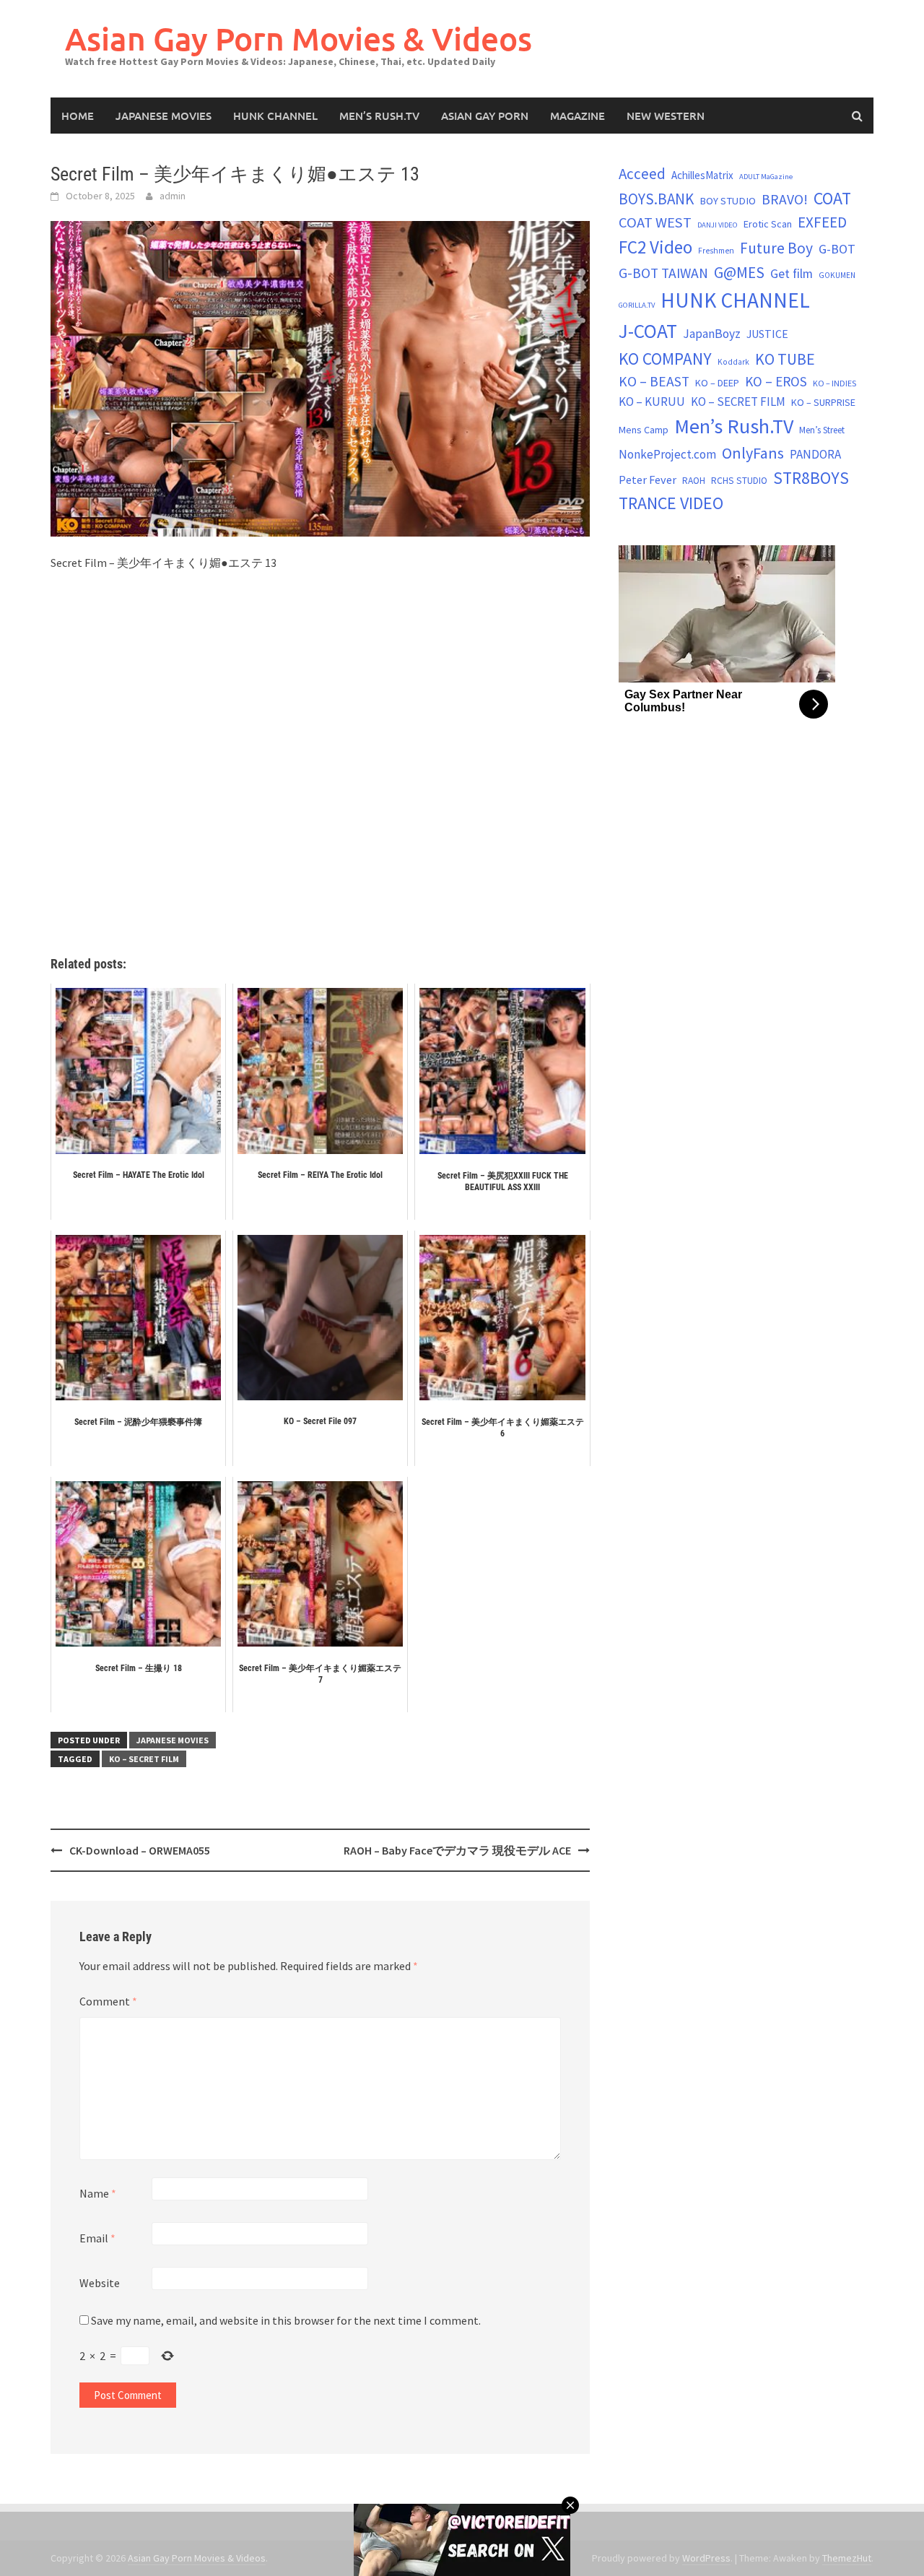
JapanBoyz (712, 334)
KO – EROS (776, 381)
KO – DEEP (717, 383)
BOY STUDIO (728, 201)
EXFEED (822, 222)
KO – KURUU (652, 402)
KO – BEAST (654, 381)
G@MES (739, 273)
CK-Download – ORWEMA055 (140, 1850)
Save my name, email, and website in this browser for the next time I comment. (286, 2320)
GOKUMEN (837, 275)
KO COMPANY (665, 359)
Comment (108, 2001)
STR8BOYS (811, 478)
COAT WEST (655, 222)
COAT (832, 198)
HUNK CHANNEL (275, 116)
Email (97, 2238)
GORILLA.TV (637, 305)
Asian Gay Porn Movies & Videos (298, 39)
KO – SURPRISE (823, 402)
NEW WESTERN (666, 116)
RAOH (694, 481)
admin (173, 196)
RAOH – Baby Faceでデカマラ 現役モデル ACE (457, 1850)
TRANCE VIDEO (671, 503)
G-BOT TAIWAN (663, 273)
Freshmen (716, 251)
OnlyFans (753, 453)
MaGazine (577, 116)
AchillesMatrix (702, 175)
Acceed (642, 174)
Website (100, 2283)
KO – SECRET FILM (144, 1759)
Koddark (733, 362)
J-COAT (648, 331)
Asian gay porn (485, 116)
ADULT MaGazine (766, 177)
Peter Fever (648, 480)
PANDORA (815, 454)
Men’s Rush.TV (379, 116)
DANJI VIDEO (718, 225)
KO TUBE (785, 359)
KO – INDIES (834, 383)
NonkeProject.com (667, 454)
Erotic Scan (768, 224)
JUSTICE (767, 334)
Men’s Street (822, 430)
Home (78, 116)
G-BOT (837, 249)
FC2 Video (655, 247)
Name (98, 2193)
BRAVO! (785, 199)
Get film (792, 273)
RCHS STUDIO (739, 481)
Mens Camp (644, 430)
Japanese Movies (164, 116)
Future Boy (776, 248)
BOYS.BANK (656, 199)
